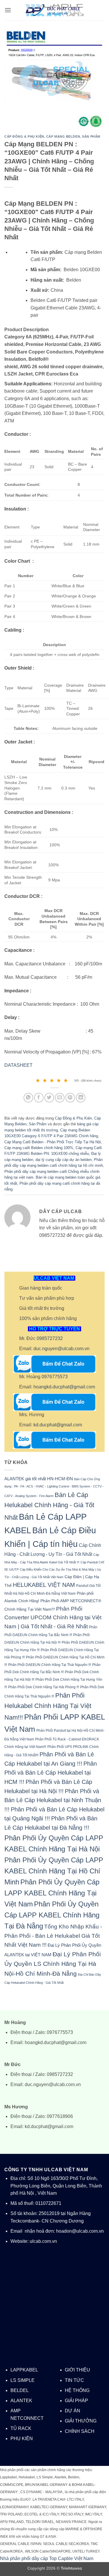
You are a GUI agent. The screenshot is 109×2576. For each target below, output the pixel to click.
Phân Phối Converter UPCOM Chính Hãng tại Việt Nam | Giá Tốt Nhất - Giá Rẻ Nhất (53, 1618)
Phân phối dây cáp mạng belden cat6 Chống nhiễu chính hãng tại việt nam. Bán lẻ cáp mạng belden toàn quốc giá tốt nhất (52, 1177)
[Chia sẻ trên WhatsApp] (28, 1098)
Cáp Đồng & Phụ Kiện (24, 136)
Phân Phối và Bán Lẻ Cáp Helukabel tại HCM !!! (51, 1773)
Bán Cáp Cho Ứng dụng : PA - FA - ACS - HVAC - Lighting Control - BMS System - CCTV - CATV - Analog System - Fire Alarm (54, 1487)
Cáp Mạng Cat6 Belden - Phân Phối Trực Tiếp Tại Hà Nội (53, 1142)
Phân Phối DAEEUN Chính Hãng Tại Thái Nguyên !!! (50, 1665)
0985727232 (50, 1338)
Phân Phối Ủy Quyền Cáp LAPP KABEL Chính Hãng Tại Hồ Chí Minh (54, 1871)
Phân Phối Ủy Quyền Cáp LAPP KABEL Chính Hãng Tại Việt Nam (52, 1893)
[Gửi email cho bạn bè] (60, 1098)
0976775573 (55, 1377)
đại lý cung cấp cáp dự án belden (64, 1160)
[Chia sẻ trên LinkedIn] (81, 1098)
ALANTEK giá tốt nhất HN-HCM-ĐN (39, 1479)
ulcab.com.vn (43, 2241)
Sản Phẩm (91, 136)
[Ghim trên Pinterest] (70, 1098)
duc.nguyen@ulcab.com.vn (61, 1349)
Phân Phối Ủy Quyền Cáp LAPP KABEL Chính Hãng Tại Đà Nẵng (52, 1915)
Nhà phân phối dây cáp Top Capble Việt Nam (47, 2558)
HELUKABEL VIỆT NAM (44, 1585)
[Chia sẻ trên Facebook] (39, 1098)
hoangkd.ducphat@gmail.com (64, 1387)
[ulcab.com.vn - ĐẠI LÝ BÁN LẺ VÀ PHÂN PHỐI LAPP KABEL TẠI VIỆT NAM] (55, 10)
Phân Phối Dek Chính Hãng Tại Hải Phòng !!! (44, 1687)
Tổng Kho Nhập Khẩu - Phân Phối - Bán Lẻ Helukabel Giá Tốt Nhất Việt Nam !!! (53, 1936)
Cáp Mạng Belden (63, 136)
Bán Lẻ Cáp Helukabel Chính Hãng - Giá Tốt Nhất (49, 1506)
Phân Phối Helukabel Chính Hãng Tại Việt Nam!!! (48, 1706)
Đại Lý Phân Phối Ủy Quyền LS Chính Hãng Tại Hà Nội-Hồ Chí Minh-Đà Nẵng (53, 1964)
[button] (8, 10)
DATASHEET (18, 1065)
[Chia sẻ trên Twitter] (49, 1098)
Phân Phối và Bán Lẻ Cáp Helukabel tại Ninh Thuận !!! (53, 1800)
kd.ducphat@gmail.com (58, 1425)
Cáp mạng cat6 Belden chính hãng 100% (39, 1148)
